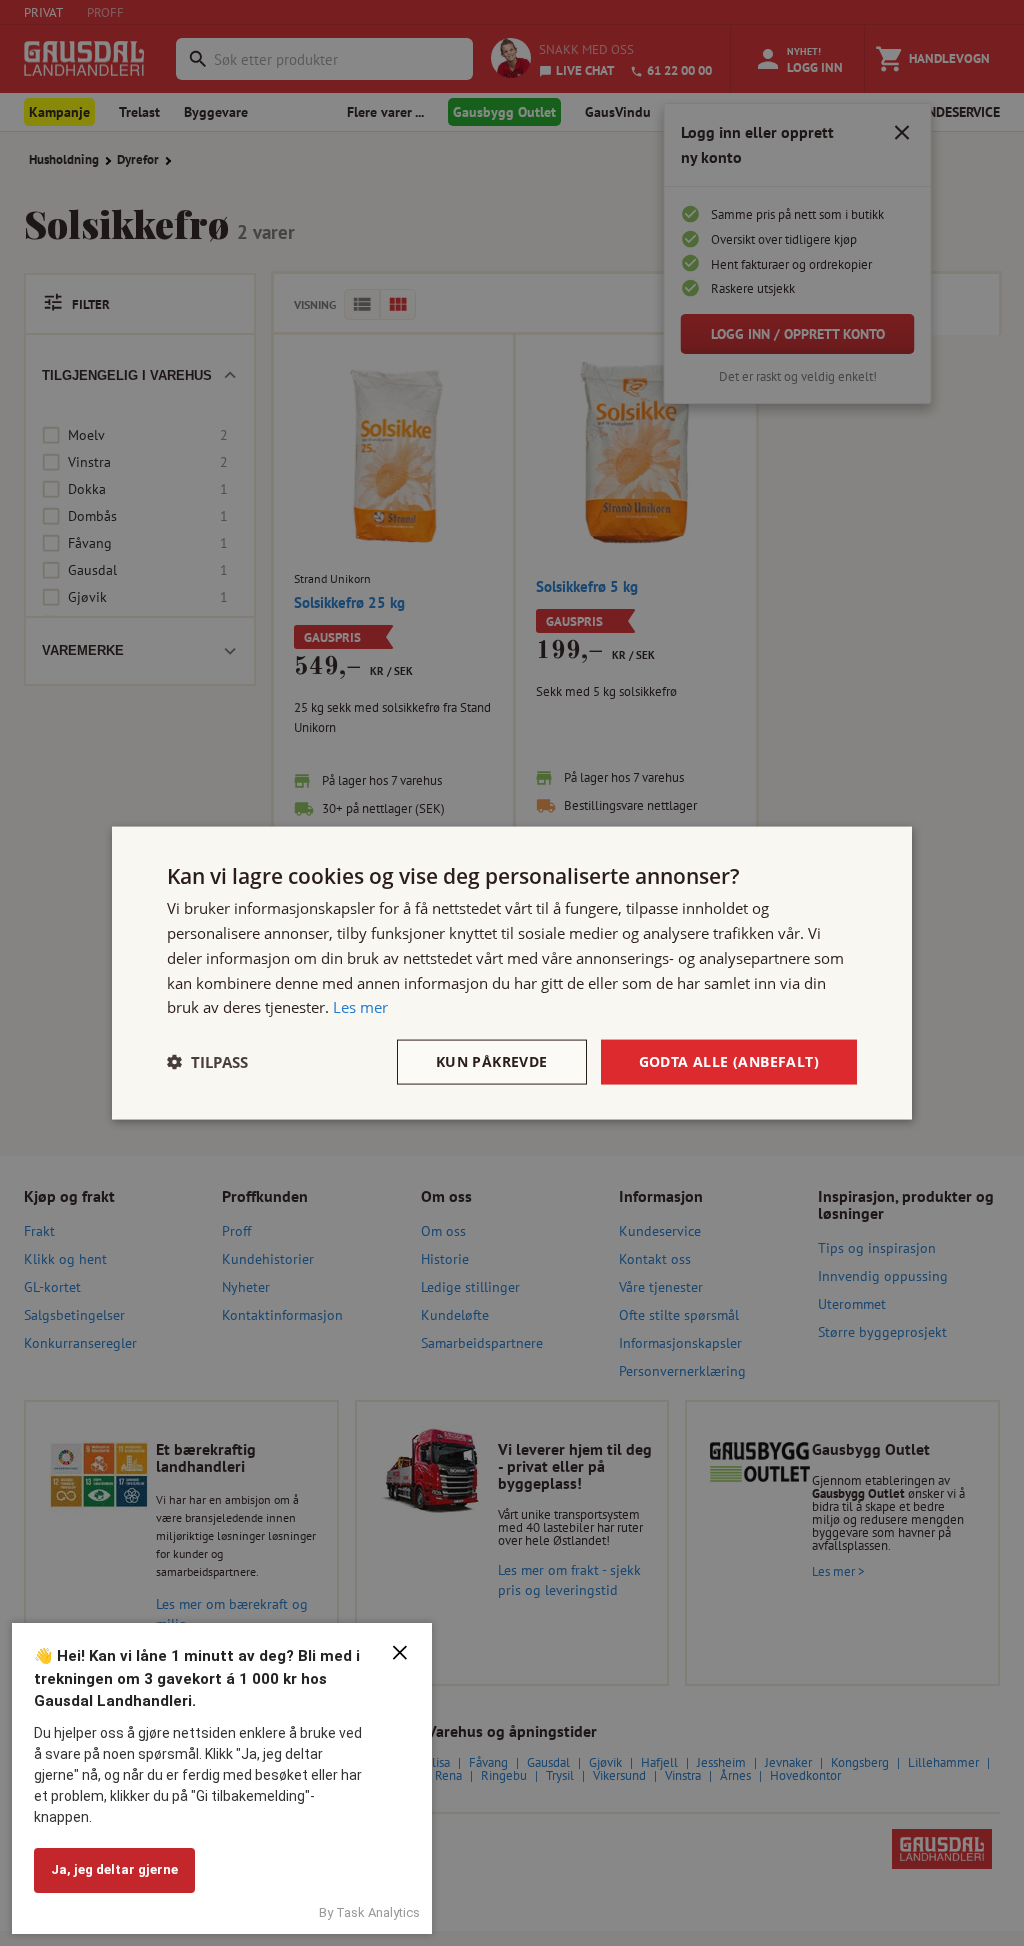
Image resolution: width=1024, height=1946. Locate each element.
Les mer (360, 1007)
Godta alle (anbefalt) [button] (729, 1061)
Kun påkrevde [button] (492, 1061)
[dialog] (512, 973)
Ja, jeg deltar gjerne (114, 1869)
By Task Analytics (369, 1912)
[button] (207, 1062)
